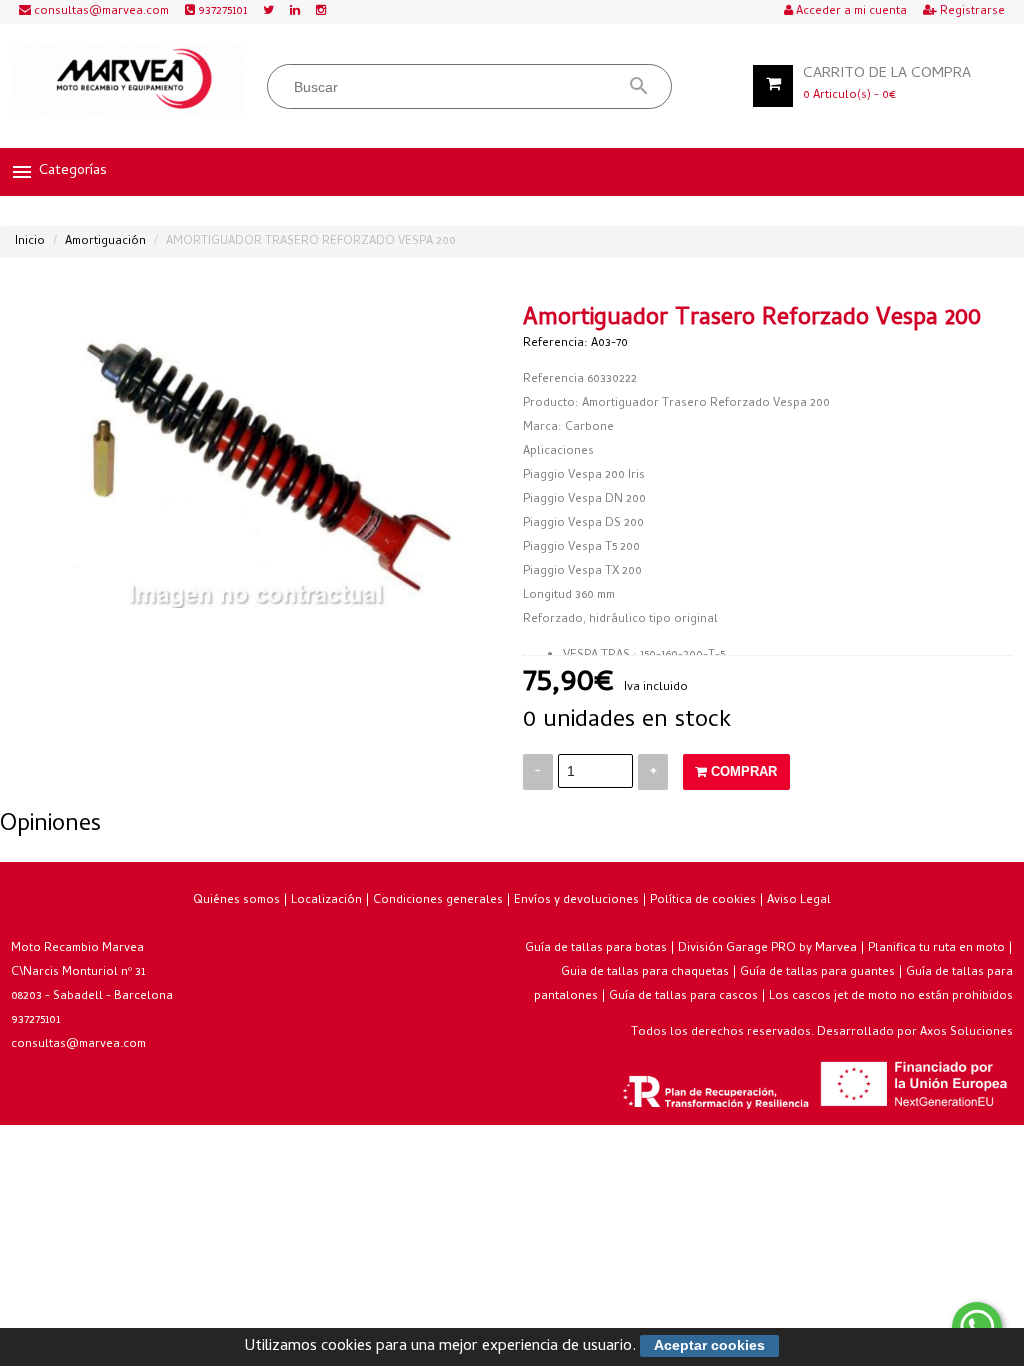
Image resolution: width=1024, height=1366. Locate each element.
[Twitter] (268, 12)
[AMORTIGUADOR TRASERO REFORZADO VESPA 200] (256, 458)
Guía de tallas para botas (596, 949)
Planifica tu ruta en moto (936, 949)
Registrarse (971, 12)
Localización (326, 901)
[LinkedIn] (295, 12)
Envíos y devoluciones (576, 901)
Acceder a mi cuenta (850, 12)
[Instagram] (321, 12)
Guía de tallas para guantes (817, 973)
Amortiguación (105, 242)
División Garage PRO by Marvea (767, 949)
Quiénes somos (236, 901)
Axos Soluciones (966, 1033)
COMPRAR (742, 771)
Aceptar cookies (709, 1345)
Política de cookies (703, 901)
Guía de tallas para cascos (683, 997)
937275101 (221, 12)
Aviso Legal (799, 901)
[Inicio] (128, 80)
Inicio (30, 242)
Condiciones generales (438, 901)
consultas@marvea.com (100, 12)
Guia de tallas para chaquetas (645, 973)
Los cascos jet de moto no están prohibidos (891, 997)
